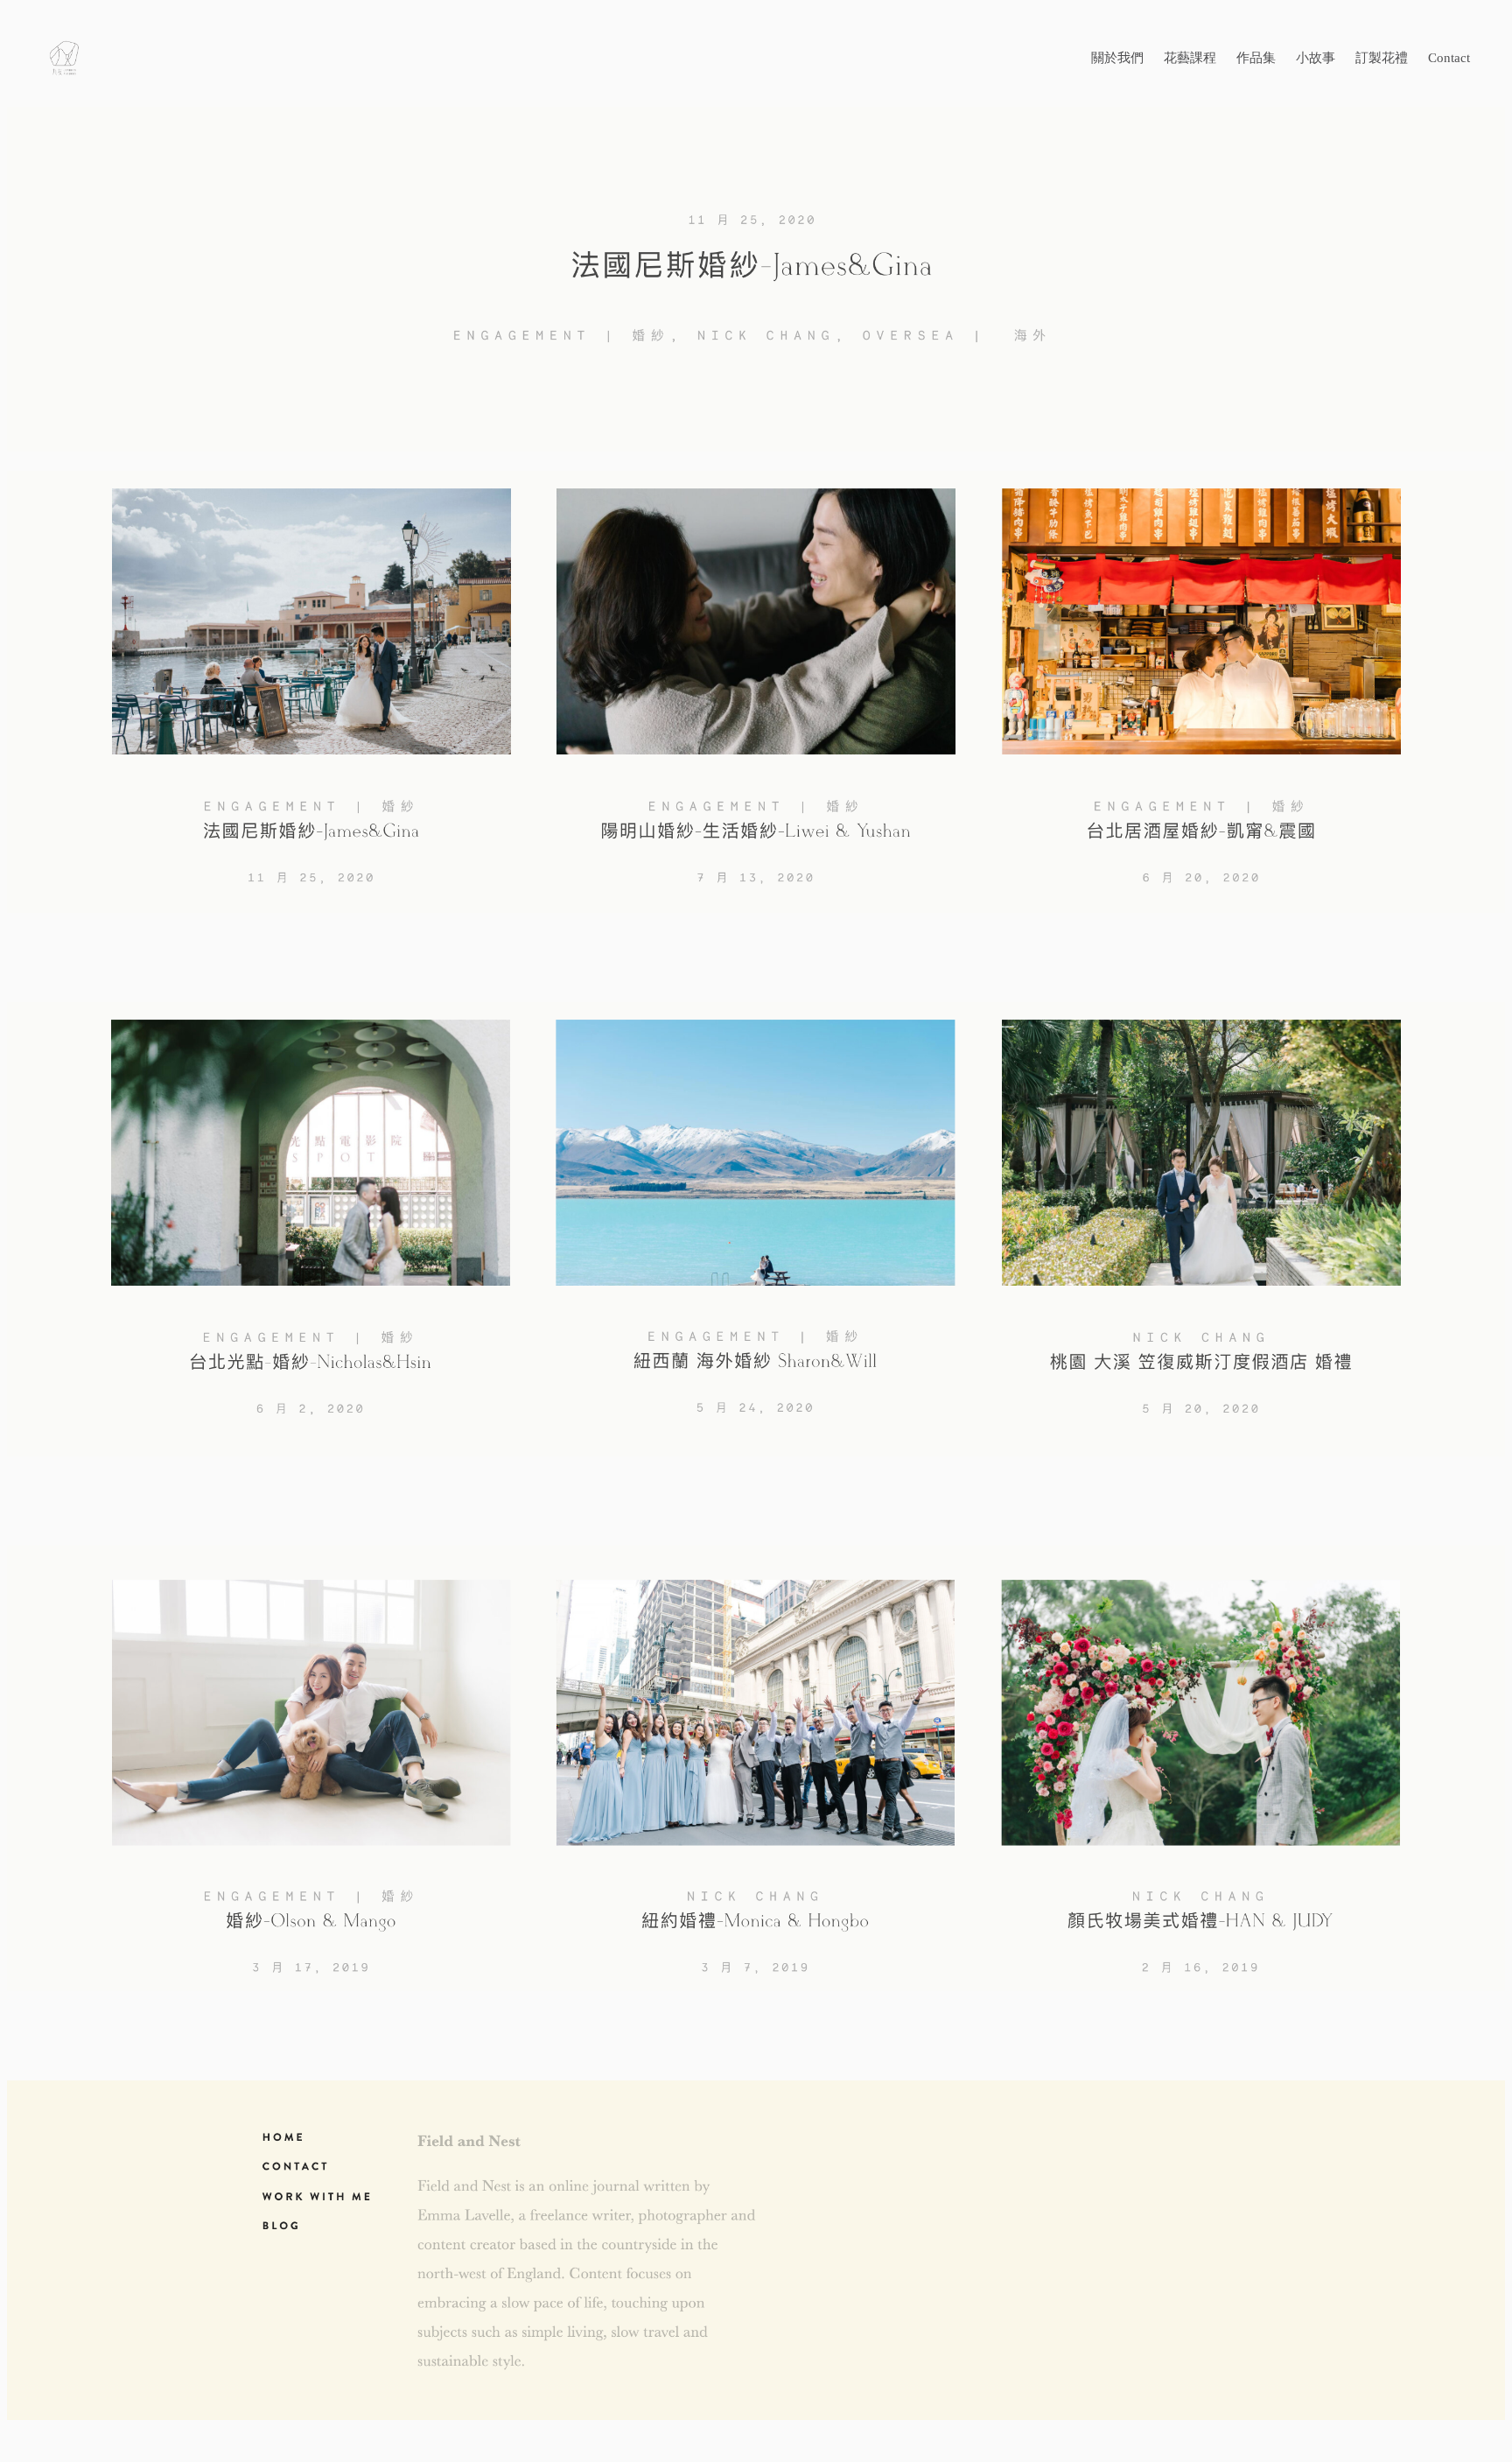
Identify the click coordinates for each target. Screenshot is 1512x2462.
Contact (1449, 58)
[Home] (220, 58)
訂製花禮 (1382, 58)
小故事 (1316, 58)
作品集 (1256, 58)
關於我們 (1117, 58)
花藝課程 (1190, 58)
